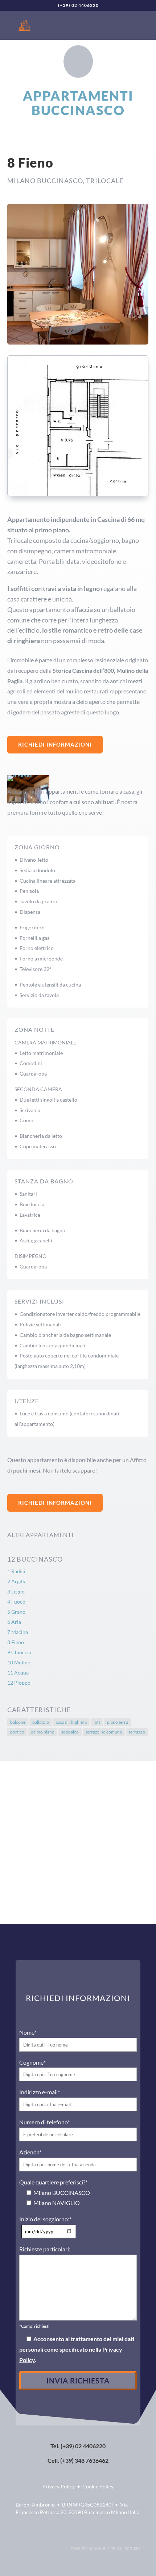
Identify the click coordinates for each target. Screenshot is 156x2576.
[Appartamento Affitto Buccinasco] (78, 494)
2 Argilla (17, 1581)
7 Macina (18, 1632)
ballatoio (41, 1722)
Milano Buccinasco (45, 181)
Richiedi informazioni (55, 744)
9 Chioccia (19, 1652)
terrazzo (137, 1732)
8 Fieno (16, 1642)
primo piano (43, 1732)
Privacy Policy (59, 2486)
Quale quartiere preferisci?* (53, 2182)
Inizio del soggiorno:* (45, 2219)
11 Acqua (18, 1673)
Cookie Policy (98, 2486)
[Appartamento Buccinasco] (78, 342)
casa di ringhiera (71, 1722)
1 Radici (16, 1571)
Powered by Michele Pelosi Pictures (106, 2549)
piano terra (118, 1722)
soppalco (70, 1732)
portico (17, 1732)
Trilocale (105, 181)
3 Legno (16, 1591)
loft (97, 1722)
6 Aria (14, 1622)
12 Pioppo (19, 1683)
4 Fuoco (16, 1602)
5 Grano (16, 1612)
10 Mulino (19, 1662)
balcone (18, 1722)
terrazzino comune (104, 1732)
